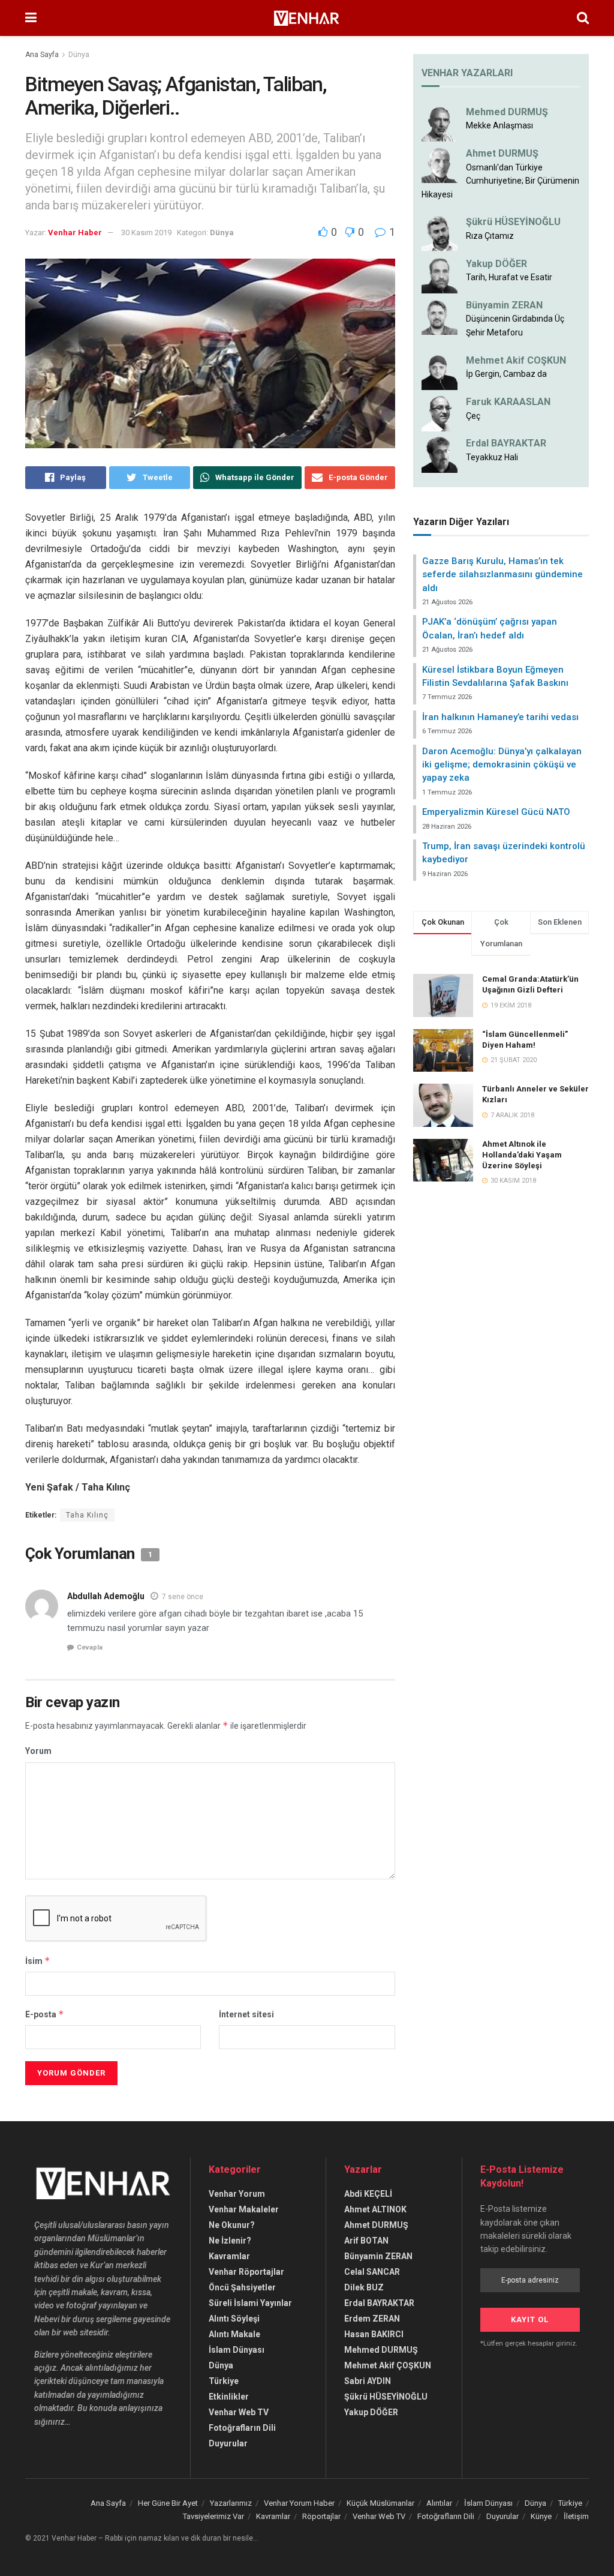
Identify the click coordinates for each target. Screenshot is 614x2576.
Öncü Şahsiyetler (242, 2287)
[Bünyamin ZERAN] (440, 316)
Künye (541, 2516)
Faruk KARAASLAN (508, 402)
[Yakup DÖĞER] (440, 274)
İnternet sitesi (246, 2014)
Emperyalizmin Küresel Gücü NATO (496, 812)
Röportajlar (321, 2516)
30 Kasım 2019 (146, 233)
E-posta (45, 2014)
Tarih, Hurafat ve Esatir (509, 277)
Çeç (473, 416)
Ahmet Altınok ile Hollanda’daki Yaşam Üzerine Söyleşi (522, 1155)
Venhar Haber (75, 233)
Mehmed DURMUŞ (507, 112)
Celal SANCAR (372, 2272)
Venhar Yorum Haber (299, 2503)
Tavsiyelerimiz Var (213, 2516)
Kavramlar (229, 2256)
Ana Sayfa (42, 55)
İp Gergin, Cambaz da (506, 374)
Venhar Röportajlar (246, 2272)
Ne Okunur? (232, 2225)
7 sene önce (183, 1597)
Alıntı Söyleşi (234, 2319)
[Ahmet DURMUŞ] (440, 164)
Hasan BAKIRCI (374, 2334)
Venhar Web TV (239, 2412)
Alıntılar (439, 2503)
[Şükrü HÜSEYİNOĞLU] (440, 233)
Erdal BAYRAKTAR (506, 443)
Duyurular (228, 2443)
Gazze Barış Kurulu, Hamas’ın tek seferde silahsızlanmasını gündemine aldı (502, 575)
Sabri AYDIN (368, 2381)
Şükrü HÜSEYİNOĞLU (513, 222)
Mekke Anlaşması (499, 125)
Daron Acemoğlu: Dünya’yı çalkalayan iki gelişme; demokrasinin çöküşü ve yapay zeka (502, 765)
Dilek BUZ (364, 2287)
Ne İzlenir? (230, 2241)
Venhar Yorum (237, 2194)
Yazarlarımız (231, 2503)
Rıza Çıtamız (490, 236)
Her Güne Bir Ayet (168, 2503)
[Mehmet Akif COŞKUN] (440, 371)
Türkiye (224, 2381)
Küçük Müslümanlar (380, 2503)
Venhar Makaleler (244, 2209)
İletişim (576, 2516)
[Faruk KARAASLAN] (440, 413)
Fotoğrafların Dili (242, 2428)
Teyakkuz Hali (492, 457)
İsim (38, 1961)
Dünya (79, 55)
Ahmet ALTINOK (375, 2209)
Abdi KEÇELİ (368, 2194)
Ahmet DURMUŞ (502, 153)
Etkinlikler (229, 2397)
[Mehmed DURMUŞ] (440, 123)
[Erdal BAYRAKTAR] (440, 454)
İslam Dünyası (237, 2350)
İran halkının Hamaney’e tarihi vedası (500, 717)
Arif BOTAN (366, 2241)
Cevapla (90, 1647)
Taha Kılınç (87, 1515)
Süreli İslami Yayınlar (250, 2303)
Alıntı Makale (234, 2334)
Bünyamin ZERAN (504, 305)
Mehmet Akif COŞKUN (516, 360)
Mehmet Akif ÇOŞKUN (388, 2365)
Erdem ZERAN (372, 2319)
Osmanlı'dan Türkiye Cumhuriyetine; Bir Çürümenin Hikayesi (500, 181)
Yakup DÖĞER (496, 264)
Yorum (38, 1751)
